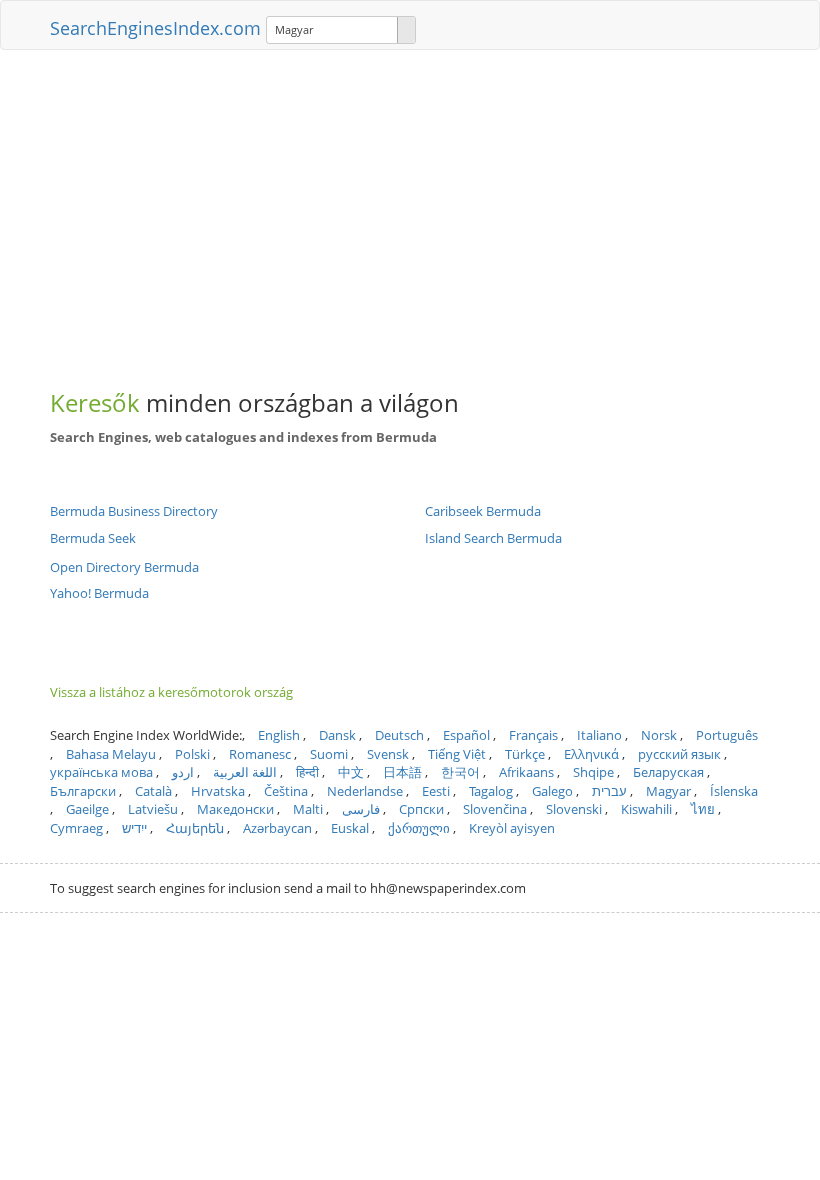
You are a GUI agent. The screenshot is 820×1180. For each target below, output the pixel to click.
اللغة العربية (245, 772)
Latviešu (153, 809)
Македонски (235, 809)
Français (533, 735)
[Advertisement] (410, 210)
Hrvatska (218, 791)
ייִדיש (134, 828)
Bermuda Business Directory (134, 511)
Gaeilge (87, 809)
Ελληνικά (591, 754)
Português (727, 735)
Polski (192, 754)
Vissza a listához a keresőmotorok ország (171, 692)
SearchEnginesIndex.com (155, 28)
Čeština (286, 791)
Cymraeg (76, 828)
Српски (421, 809)
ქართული (419, 828)
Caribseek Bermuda (483, 511)
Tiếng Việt (457, 754)
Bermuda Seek (93, 538)
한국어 (460, 772)
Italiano (599, 735)
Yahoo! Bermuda (99, 593)
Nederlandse (365, 791)
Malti (308, 809)
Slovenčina (495, 809)
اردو (183, 772)
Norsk (659, 735)
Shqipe (593, 772)
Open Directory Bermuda (124, 567)
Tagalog (491, 791)
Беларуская (668, 772)
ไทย (703, 809)
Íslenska (734, 791)
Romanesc (260, 754)
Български (83, 791)
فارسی (361, 809)
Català (153, 791)
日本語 (402, 772)
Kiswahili (646, 809)
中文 (351, 772)
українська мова (101, 772)
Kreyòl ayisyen (512, 828)
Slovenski (574, 809)
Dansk (337, 735)
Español (466, 735)
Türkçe (525, 754)
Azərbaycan (277, 828)
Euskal (350, 828)
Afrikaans (526, 772)
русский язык (679, 754)
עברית (609, 791)
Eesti (436, 791)
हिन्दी (307, 772)
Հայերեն (195, 828)
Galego (552, 791)
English (279, 735)
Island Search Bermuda (493, 538)
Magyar (668, 791)
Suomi (329, 754)
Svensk (388, 754)
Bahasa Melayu (111, 754)
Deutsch (399, 735)
